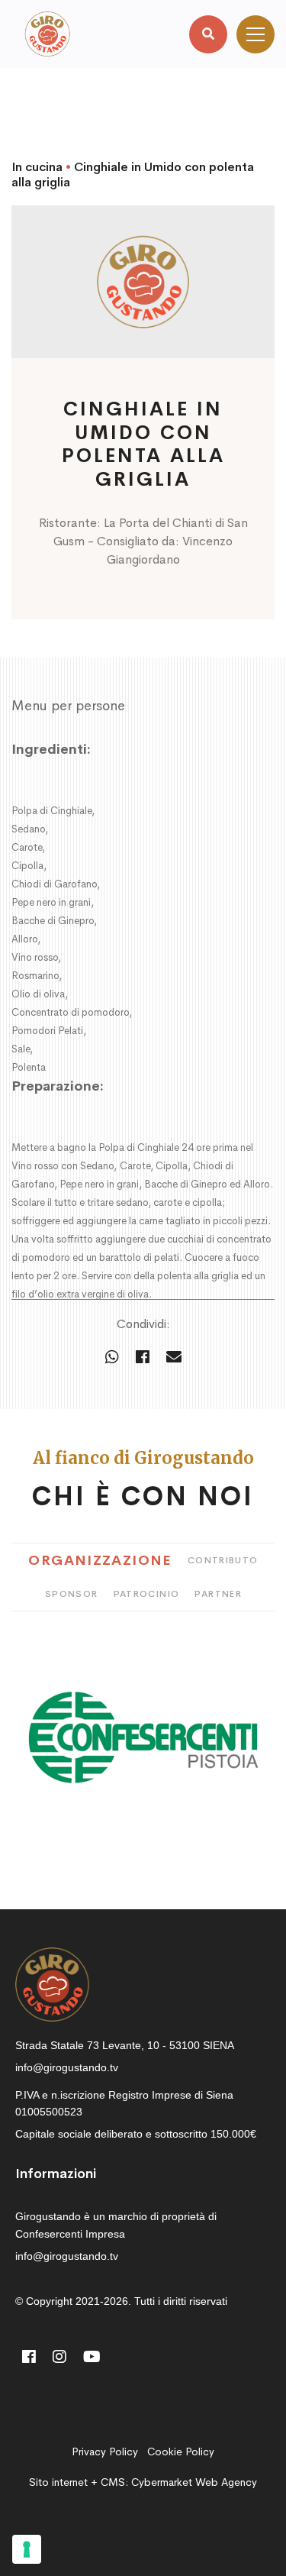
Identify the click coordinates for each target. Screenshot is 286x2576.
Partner (218, 1594)
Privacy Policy (105, 2452)
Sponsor (72, 1594)
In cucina (37, 167)
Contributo (223, 1560)
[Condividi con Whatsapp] (112, 1358)
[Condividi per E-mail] (174, 1358)
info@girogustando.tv (67, 2067)
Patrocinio (147, 1594)
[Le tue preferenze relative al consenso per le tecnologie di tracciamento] (27, 2549)
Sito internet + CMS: (143, 2482)
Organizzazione (100, 1560)
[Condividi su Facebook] (143, 1358)
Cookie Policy (181, 2452)
